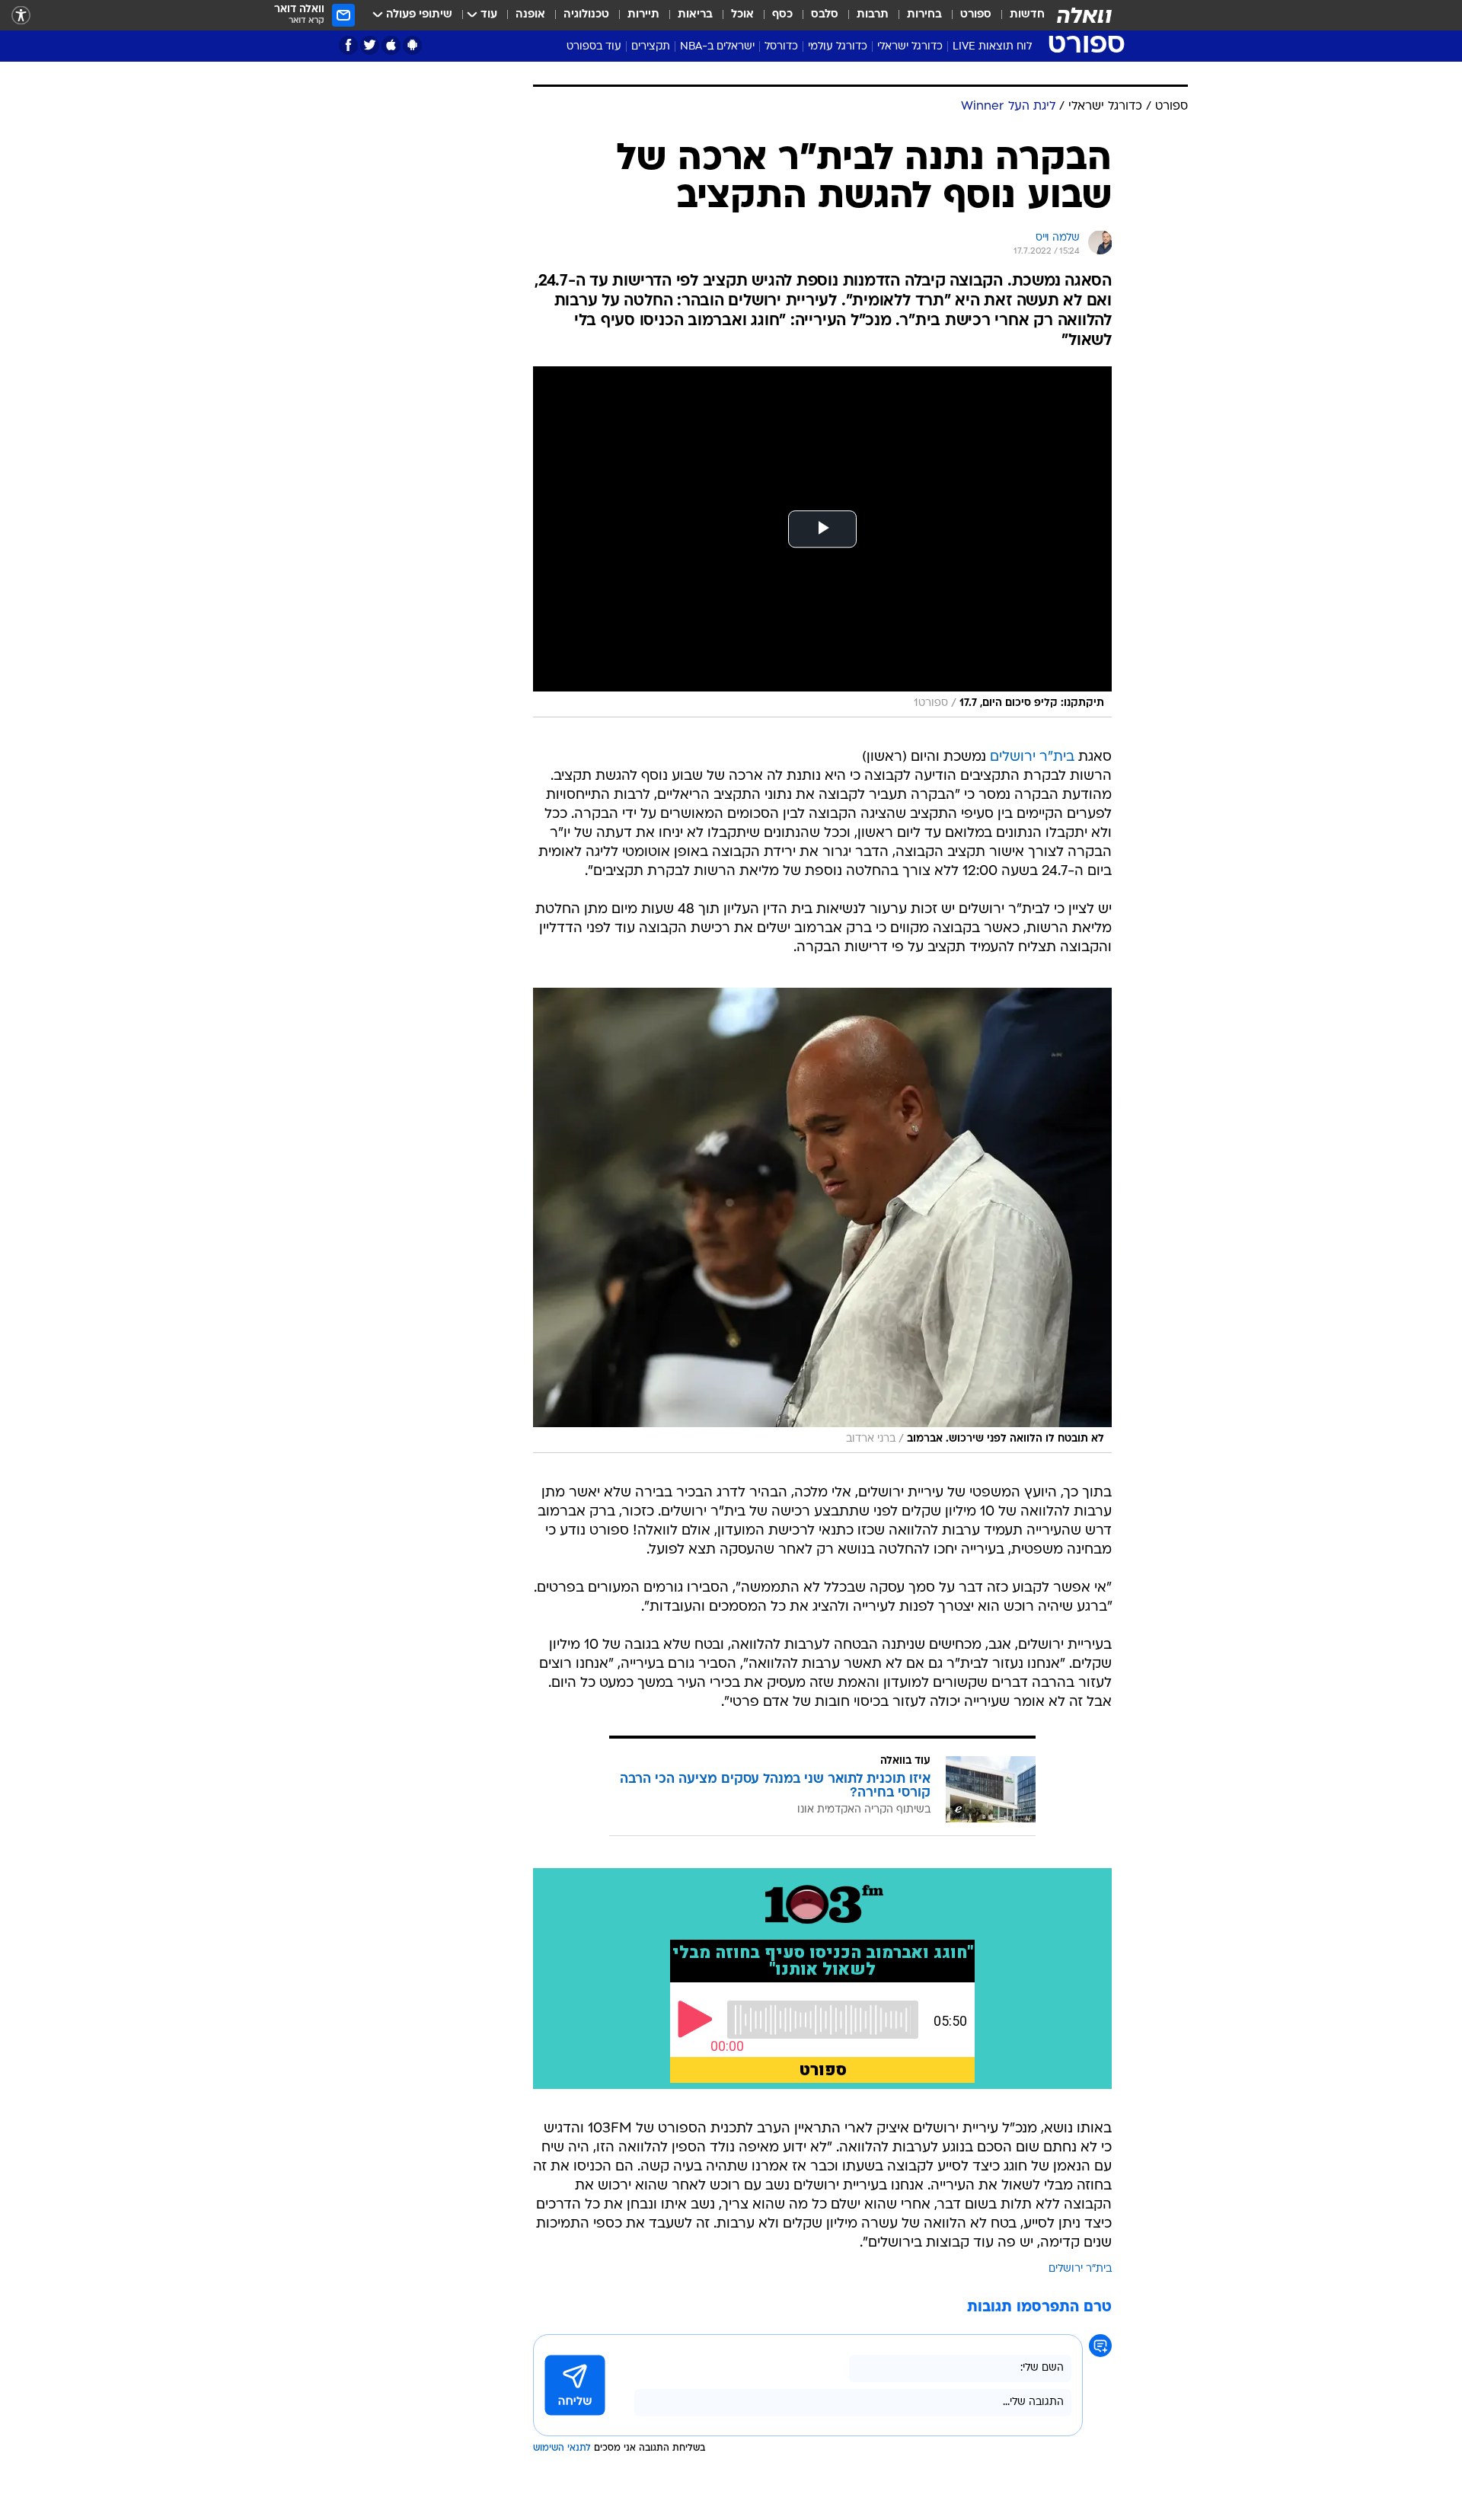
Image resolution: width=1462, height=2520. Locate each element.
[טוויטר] (370, 45)
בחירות (924, 15)
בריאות (695, 15)
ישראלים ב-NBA (717, 47)
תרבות (873, 15)
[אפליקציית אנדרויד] (412, 45)
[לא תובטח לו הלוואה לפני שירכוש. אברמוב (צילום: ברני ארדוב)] (822, 1220)
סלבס (825, 15)
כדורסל (781, 47)
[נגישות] (21, 16)
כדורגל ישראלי (910, 47)
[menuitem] (1018, 15)
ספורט (976, 15)
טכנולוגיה (586, 15)
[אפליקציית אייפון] (391, 45)
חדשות (1027, 15)
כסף (782, 15)
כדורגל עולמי (838, 47)
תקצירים (651, 47)
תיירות (643, 15)
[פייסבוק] (348, 45)
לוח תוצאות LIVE (992, 47)
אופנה (530, 15)
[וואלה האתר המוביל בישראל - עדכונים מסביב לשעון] (1084, 15)
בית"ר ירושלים (1032, 757)
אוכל (742, 15)
